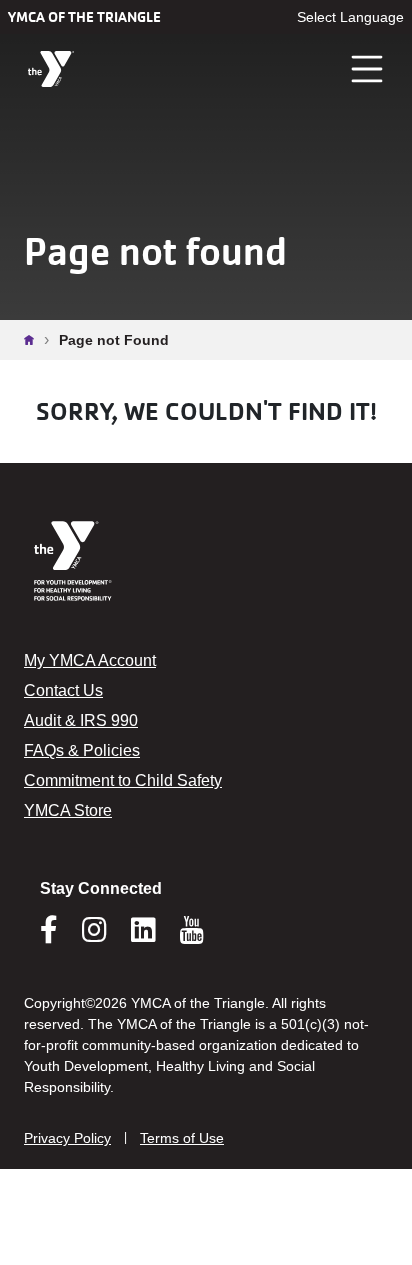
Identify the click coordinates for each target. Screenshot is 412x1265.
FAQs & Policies (82, 750)
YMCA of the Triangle (84, 17)
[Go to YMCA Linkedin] (143, 936)
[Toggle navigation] (368, 69)
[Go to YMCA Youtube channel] (192, 930)
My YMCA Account (90, 660)
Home (34, 340)
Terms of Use (182, 1138)
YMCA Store (68, 810)
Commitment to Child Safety (123, 780)
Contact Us (63, 690)
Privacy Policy (67, 1138)
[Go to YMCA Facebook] (49, 936)
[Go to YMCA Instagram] (94, 936)
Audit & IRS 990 (81, 720)
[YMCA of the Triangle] (51, 69)
